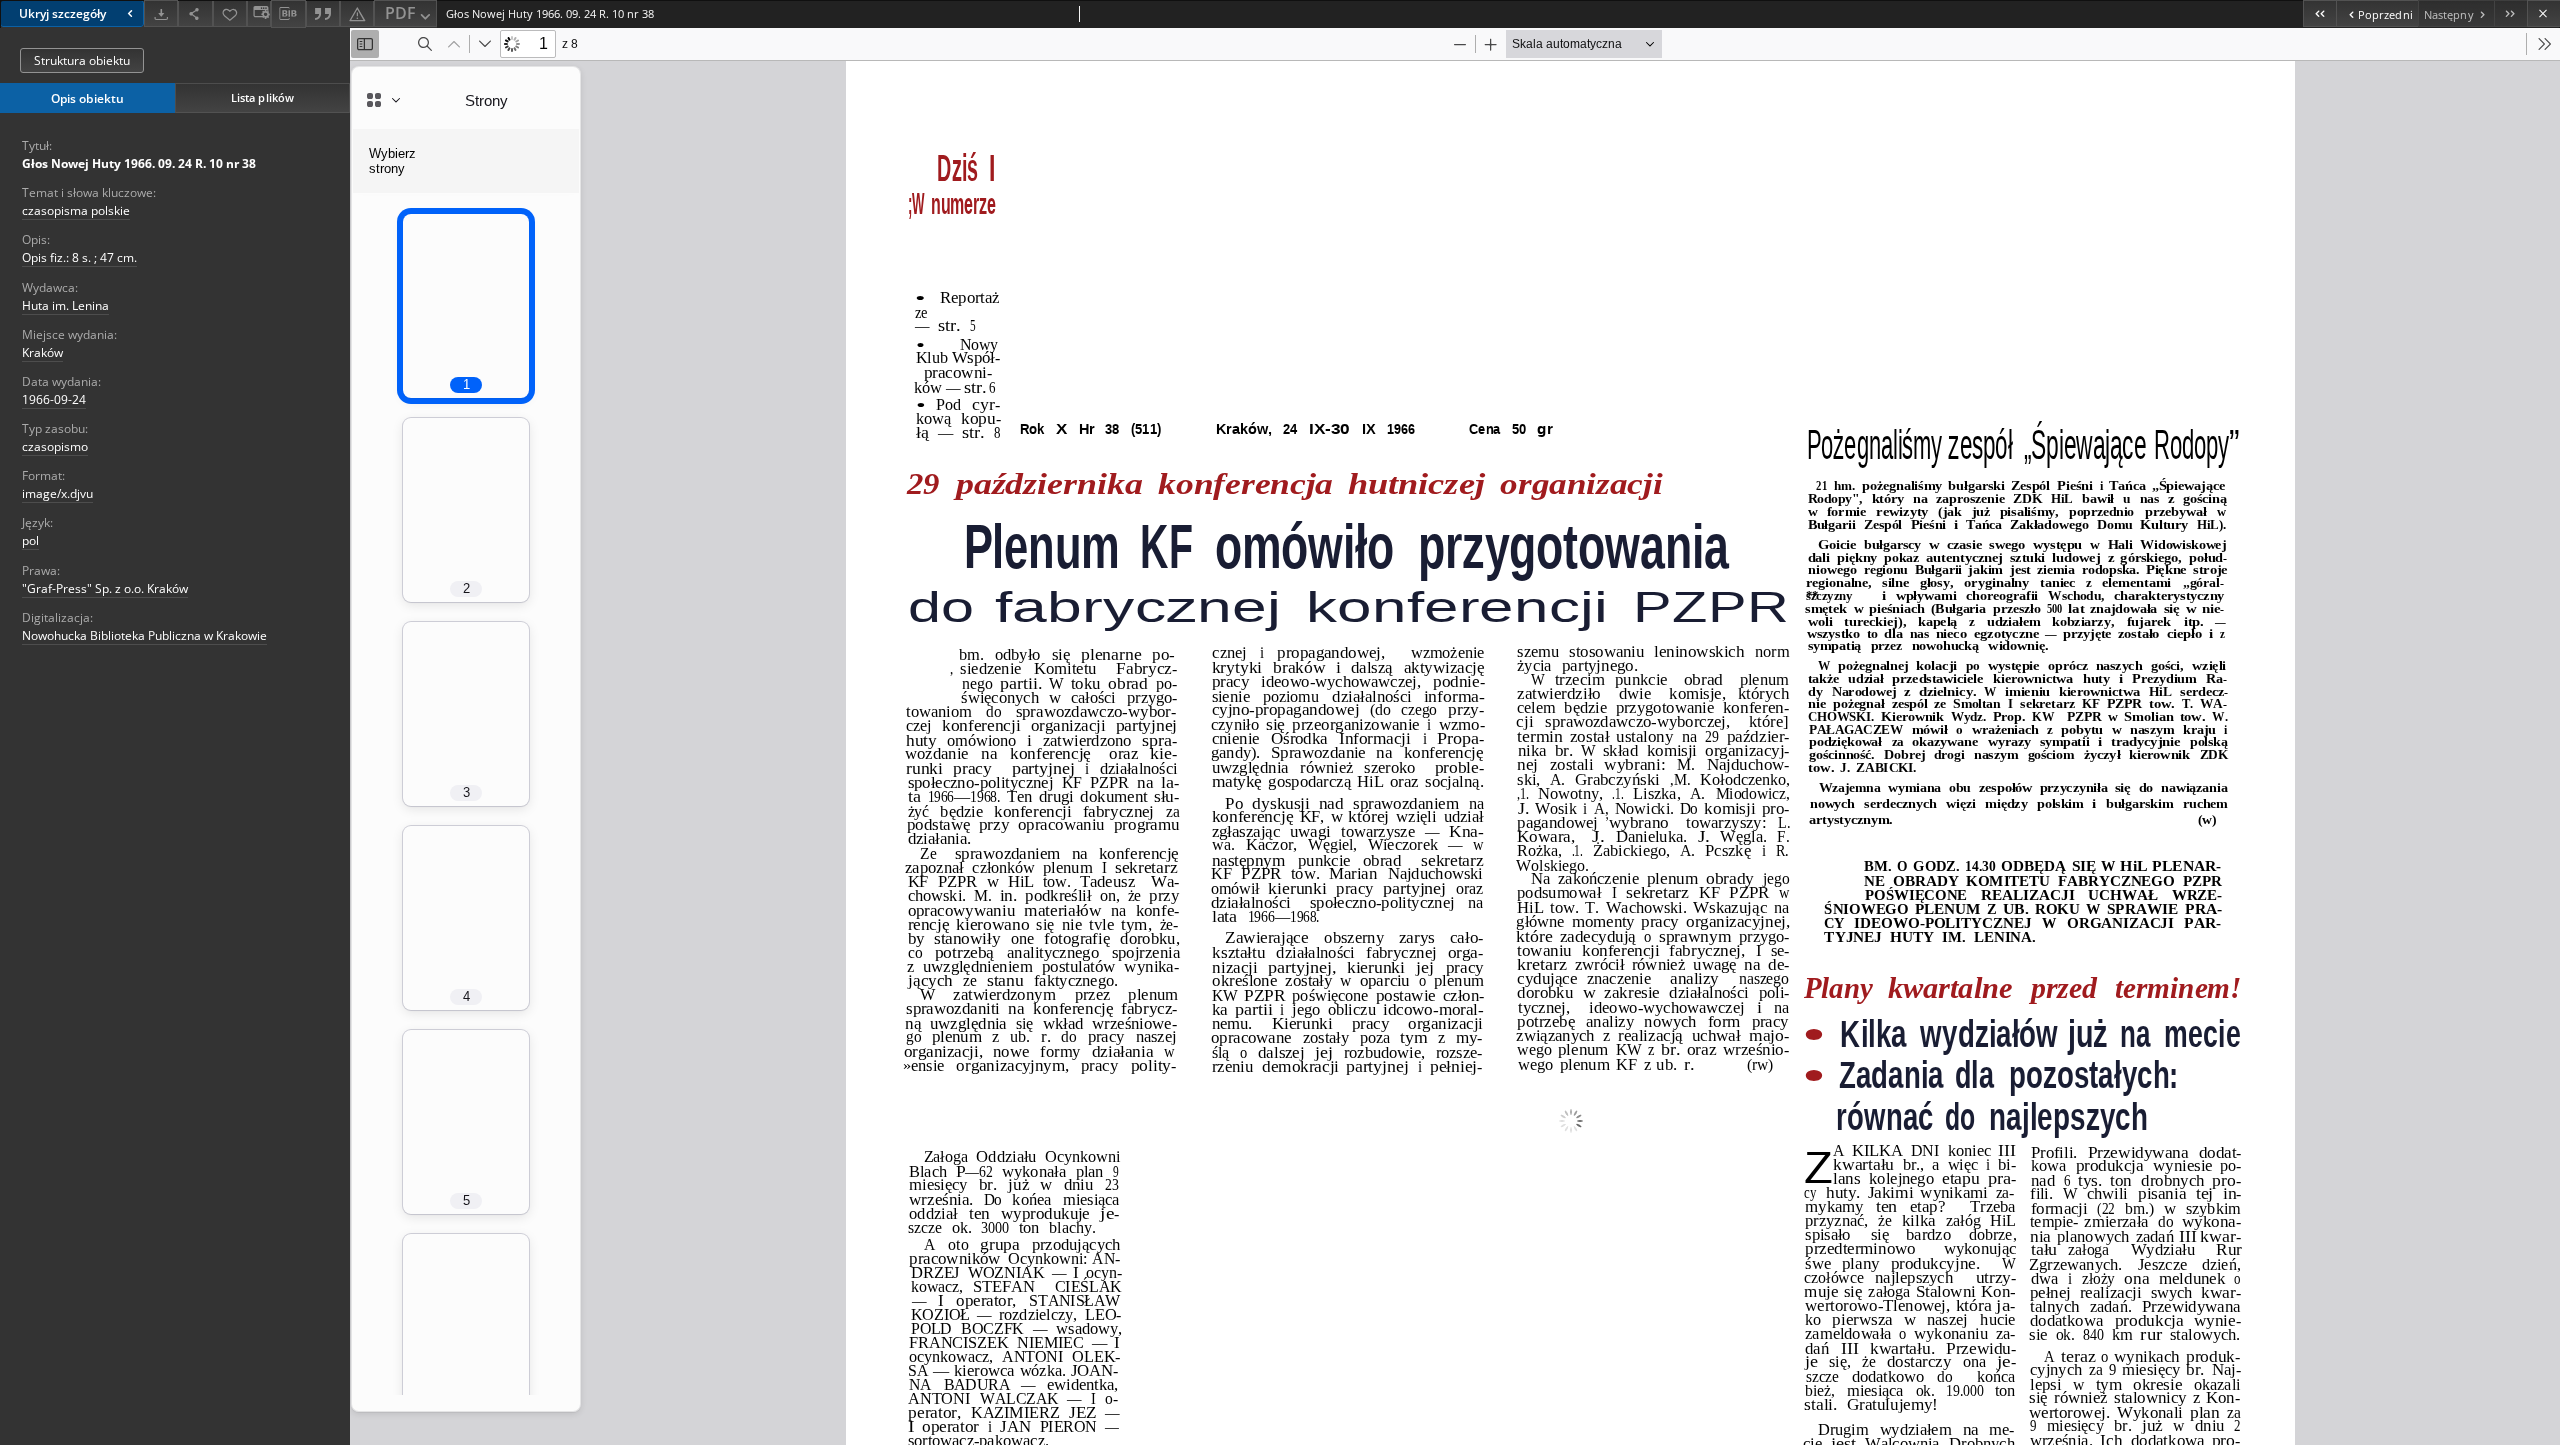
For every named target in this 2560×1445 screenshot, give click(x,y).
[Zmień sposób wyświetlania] (259, 13)
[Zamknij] (2543, 13)
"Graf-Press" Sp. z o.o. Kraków (105, 588)
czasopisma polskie (76, 210)
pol (30, 540)
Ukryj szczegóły (62, 13)
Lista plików (262, 97)
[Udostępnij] (195, 13)
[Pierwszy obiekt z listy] (2319, 13)
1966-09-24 (54, 399)
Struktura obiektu (82, 60)
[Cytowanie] (323, 13)
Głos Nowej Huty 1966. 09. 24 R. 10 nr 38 (139, 163)
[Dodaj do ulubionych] (230, 13)
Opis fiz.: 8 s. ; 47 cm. (79, 257)
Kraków (42, 352)
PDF (400, 13)
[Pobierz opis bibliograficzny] (288, 14)
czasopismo (55, 446)
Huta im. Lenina (65, 305)
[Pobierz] (161, 13)
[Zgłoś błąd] (357, 13)
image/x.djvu (57, 493)
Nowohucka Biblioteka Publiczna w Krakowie (144, 635)
